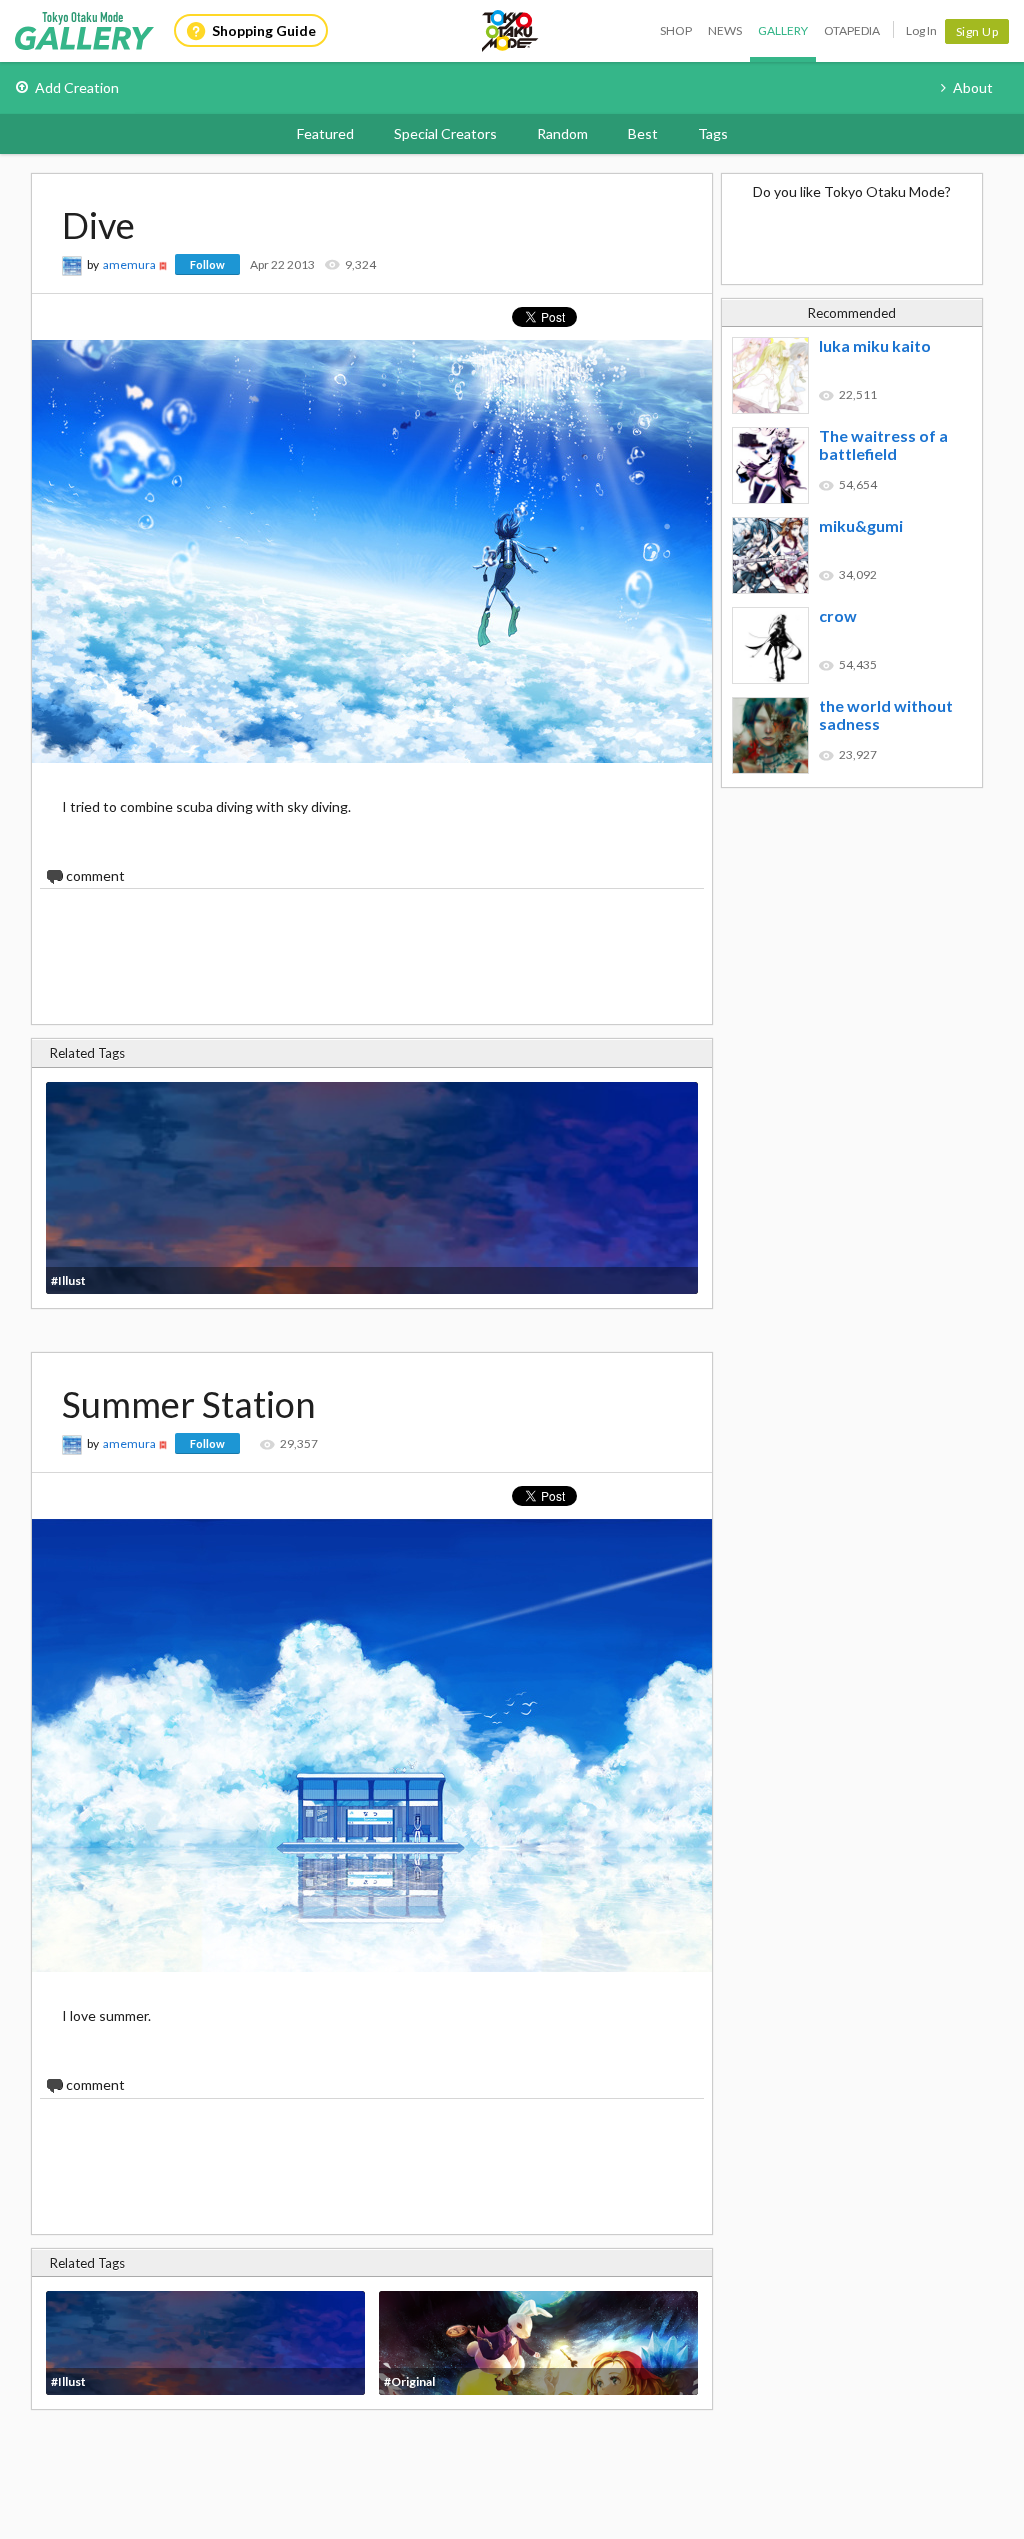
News (725, 30)
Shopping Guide (264, 30)
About (973, 87)
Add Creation (77, 87)
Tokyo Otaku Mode (511, 31)
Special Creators (445, 133)
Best (643, 133)
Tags (713, 133)
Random (562, 133)
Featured (325, 133)
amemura (129, 264)
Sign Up (977, 31)
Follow (207, 264)
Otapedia (852, 30)
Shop (676, 30)
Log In (921, 30)
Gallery (783, 30)
